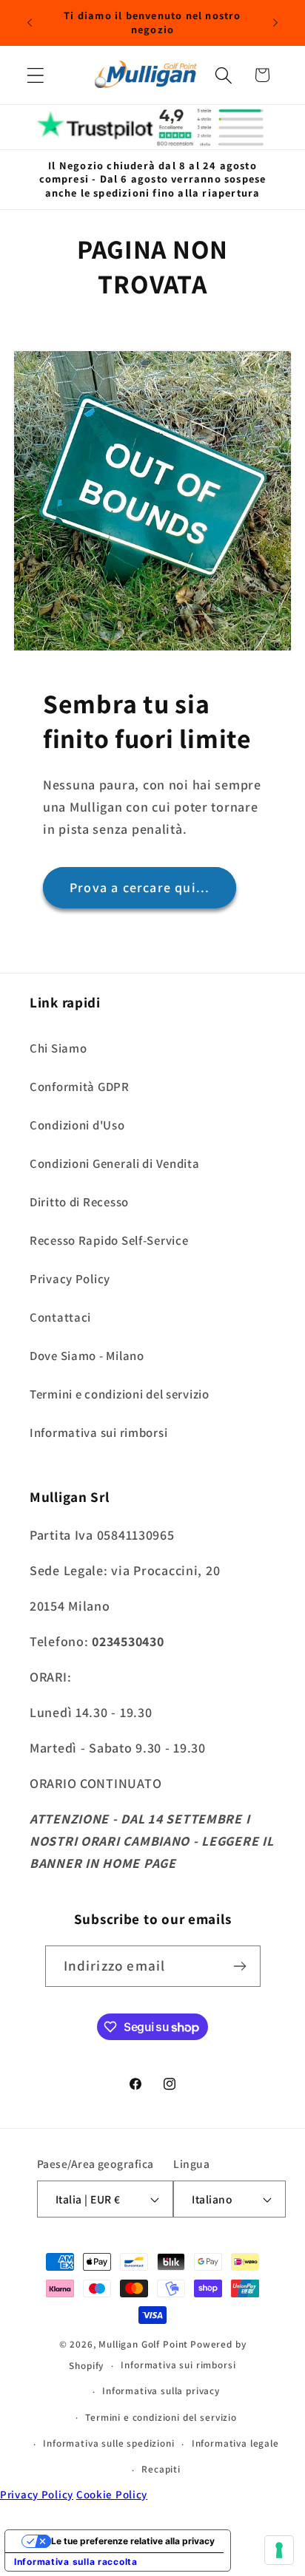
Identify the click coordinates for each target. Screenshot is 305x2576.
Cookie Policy (112, 2494)
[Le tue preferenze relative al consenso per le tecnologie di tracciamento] (279, 2550)
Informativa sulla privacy (161, 2391)
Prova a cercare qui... (140, 887)
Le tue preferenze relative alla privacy (133, 2541)
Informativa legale (235, 2443)
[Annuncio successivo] (275, 23)
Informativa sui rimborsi (98, 1433)
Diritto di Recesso (79, 1202)
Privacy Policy (70, 1279)
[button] (36, 75)
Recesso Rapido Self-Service (109, 1240)
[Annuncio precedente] (30, 23)
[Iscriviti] (240, 1966)
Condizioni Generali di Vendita (115, 1163)
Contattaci (60, 1317)
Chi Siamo (58, 1048)
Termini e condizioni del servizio (120, 1394)
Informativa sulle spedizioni (109, 2443)
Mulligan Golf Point (143, 2344)
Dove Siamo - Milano (87, 1356)
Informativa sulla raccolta (76, 2562)
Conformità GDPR (80, 1087)
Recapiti (161, 2469)
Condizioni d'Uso (77, 1125)
